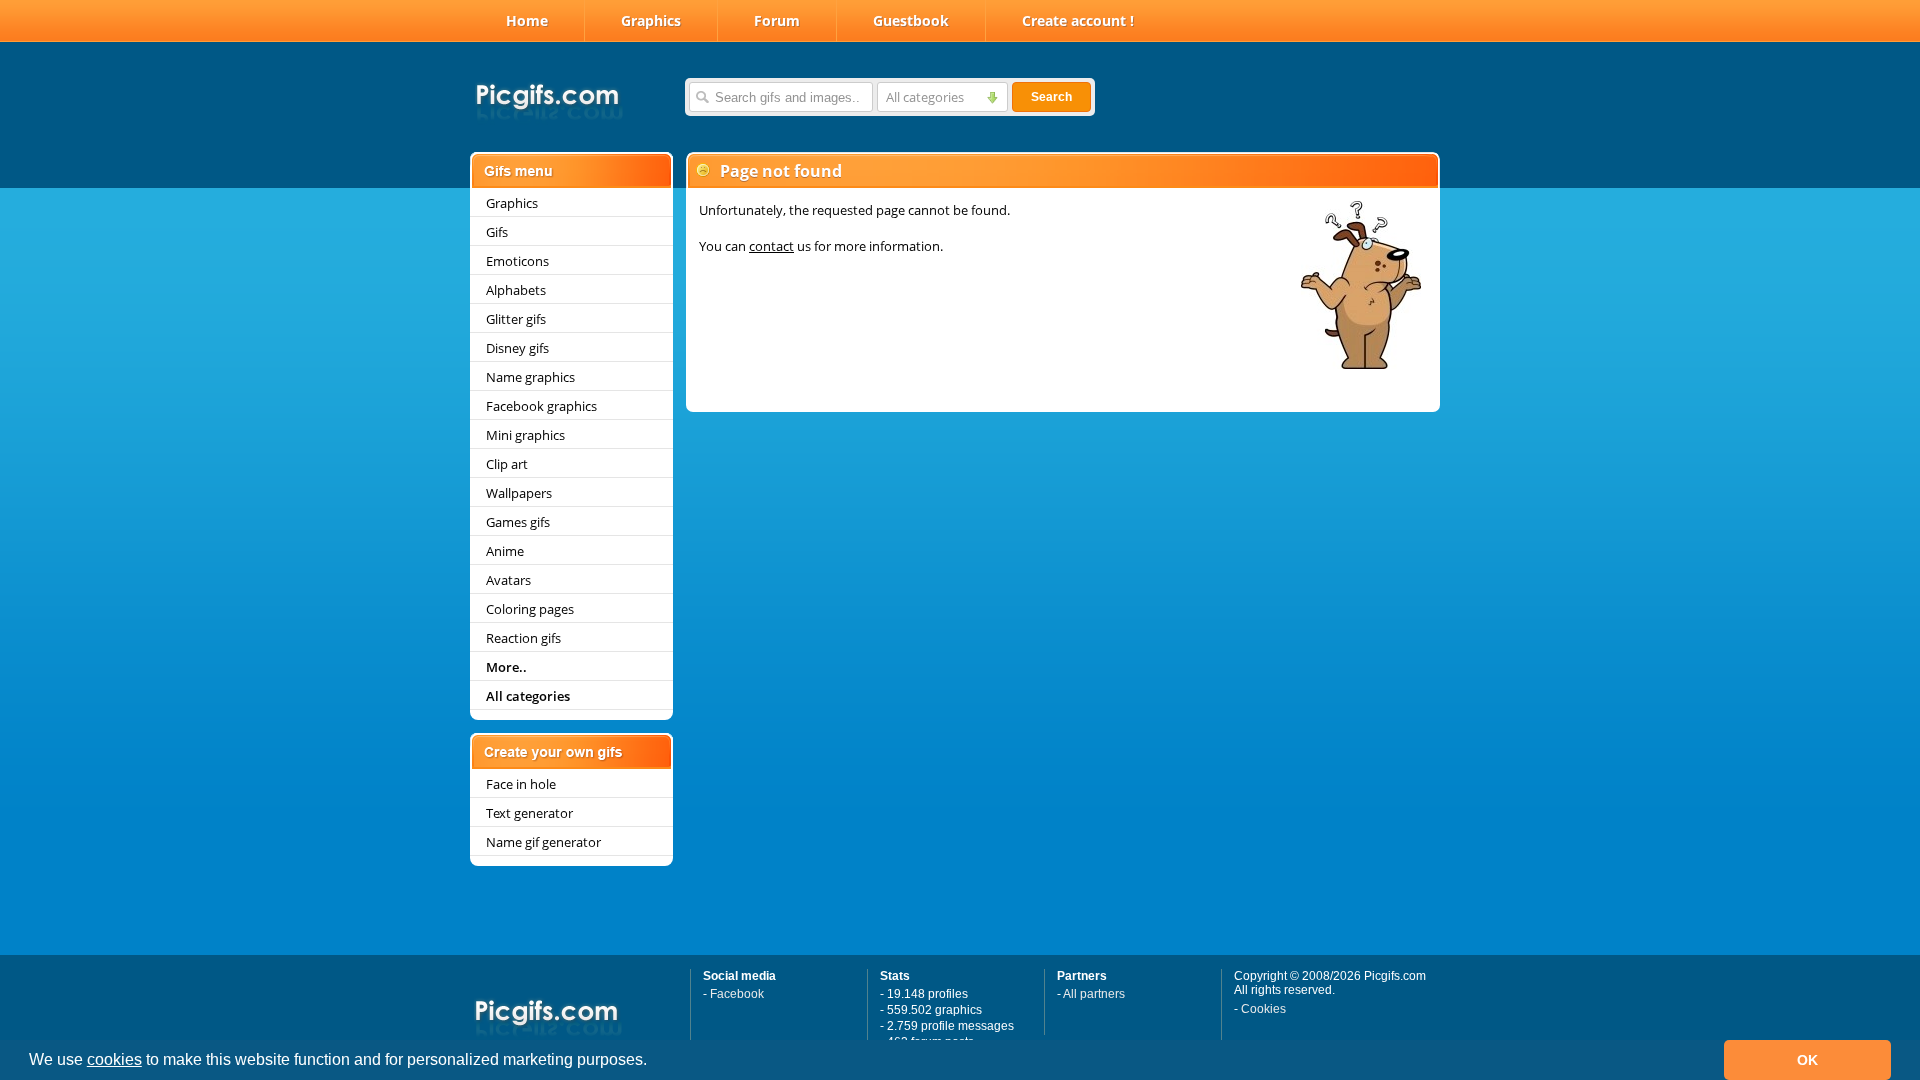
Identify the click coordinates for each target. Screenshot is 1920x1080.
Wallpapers (519, 493)
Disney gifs (517, 348)
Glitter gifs (516, 319)
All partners (1094, 994)
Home (527, 20)
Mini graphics (525, 435)
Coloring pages (530, 609)
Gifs (497, 232)
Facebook (737, 994)
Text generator (529, 813)
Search (1051, 97)
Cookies (1263, 1009)
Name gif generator (543, 842)
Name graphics (530, 377)
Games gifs (518, 522)
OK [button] (1807, 1060)
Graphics (651, 20)
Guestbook (911, 20)
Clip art (507, 464)
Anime (505, 551)
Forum (777, 20)
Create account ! (1078, 20)
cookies (114, 1059)
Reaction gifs (523, 638)
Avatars (508, 580)
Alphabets (516, 290)
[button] (654, 1062)
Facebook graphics (541, 406)
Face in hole (521, 784)
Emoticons (517, 261)
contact (771, 246)
